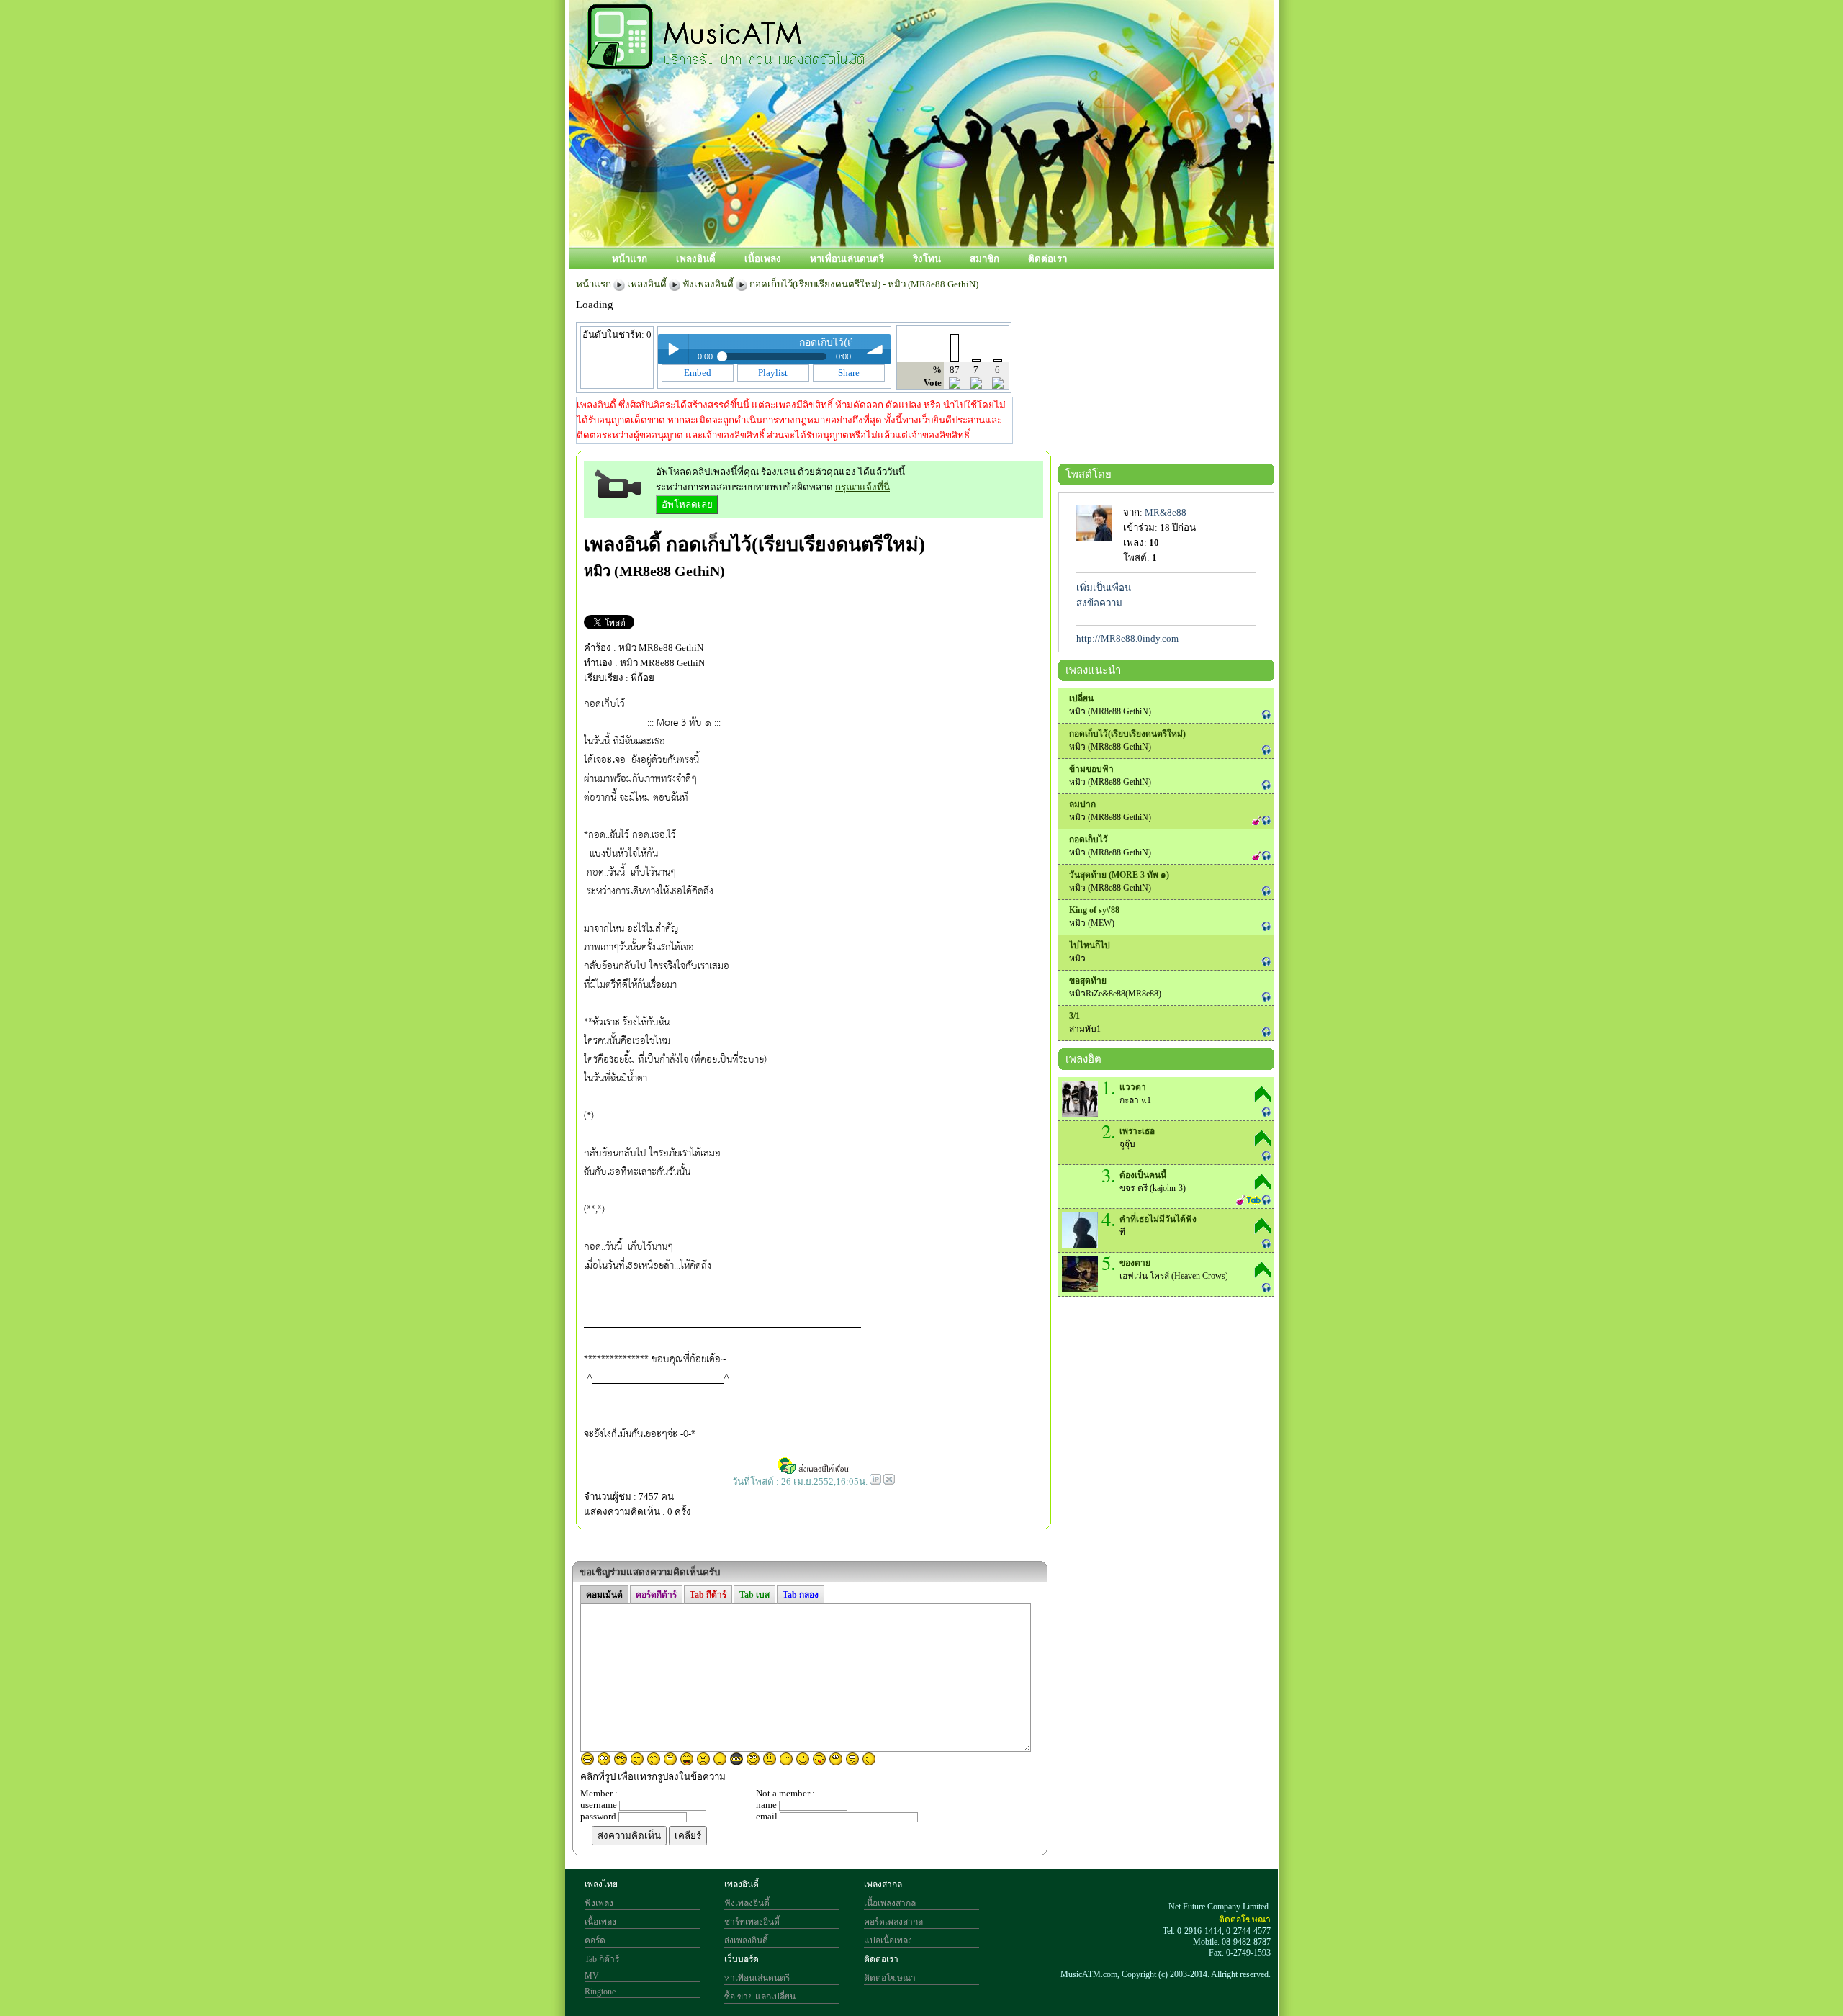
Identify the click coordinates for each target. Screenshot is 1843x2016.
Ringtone (600, 1992)
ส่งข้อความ (1099, 603)
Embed (698, 373)
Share (849, 373)
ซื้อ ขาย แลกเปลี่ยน (760, 1997)
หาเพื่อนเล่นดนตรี (847, 259)
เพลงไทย (601, 1884)
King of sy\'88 (1094, 910)
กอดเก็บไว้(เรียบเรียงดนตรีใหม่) (796, 544)
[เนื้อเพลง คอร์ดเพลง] (726, 61)
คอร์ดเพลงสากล (893, 1922)
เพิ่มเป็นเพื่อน (1104, 588)
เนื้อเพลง (763, 259)
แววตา (1133, 1087)
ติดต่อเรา (1047, 259)
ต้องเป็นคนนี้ (1143, 1175)
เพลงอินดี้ (696, 259)
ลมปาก (1082, 804)
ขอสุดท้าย (1088, 981)
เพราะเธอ (1137, 1131)
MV (592, 1976)
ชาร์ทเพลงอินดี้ (752, 1922)
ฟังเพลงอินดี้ (708, 284)
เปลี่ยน (1081, 698)
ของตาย (1135, 1263)
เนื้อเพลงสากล (890, 1903)
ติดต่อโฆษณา (890, 1978)
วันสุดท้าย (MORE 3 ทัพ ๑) (1119, 875)
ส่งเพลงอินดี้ (746, 1940)
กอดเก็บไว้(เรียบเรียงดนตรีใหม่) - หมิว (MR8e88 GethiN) (864, 284)
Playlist (773, 373)
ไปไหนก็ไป (1090, 945)
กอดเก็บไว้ (1089, 840)
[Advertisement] (986, 199)
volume (875, 349)
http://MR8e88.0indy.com (1127, 638)
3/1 (1074, 1016)
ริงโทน (927, 259)
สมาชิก (984, 259)
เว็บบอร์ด (742, 1959)
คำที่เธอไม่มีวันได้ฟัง (1158, 1219)
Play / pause (673, 349)
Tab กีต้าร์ (602, 1959)
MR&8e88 (1166, 512)
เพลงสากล (883, 1884)
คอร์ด (595, 1940)
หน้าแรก (630, 259)
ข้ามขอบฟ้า (1091, 769)
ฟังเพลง (599, 1903)
